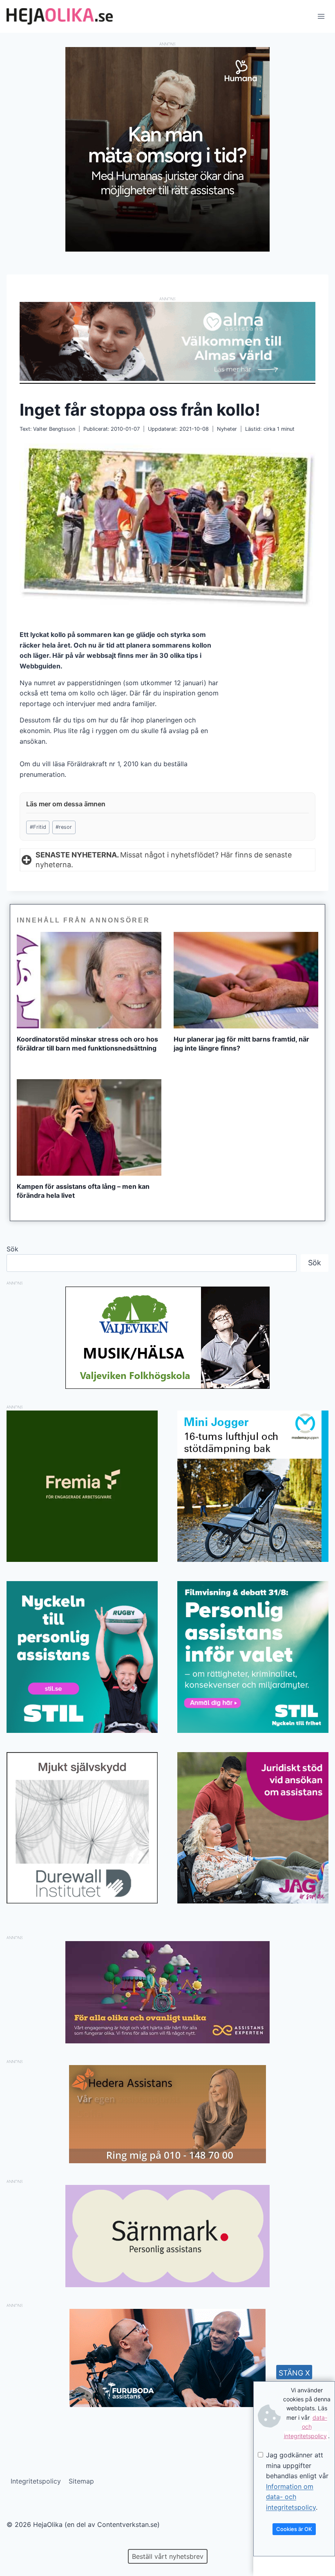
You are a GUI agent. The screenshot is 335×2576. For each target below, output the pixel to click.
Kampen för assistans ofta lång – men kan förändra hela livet (83, 1191)
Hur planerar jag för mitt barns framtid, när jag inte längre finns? (241, 1044)
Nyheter (227, 429)
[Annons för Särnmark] (167, 2285)
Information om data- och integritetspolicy (291, 2497)
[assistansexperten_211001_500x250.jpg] (167, 2041)
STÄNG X (294, 2373)
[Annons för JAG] (253, 1901)
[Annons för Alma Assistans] (167, 341)
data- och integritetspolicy (306, 2427)
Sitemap (81, 2481)
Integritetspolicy (36, 2481)
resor (64, 827)
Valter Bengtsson (54, 429)
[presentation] (89, 980)
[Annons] (167, 249)
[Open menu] (321, 16)
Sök (12, 1249)
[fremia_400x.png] (82, 1486)
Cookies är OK (294, 2529)
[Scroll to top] (20, 2543)
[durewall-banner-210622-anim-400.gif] (82, 1828)
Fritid (38, 827)
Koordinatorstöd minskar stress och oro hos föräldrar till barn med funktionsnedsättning (87, 1044)
